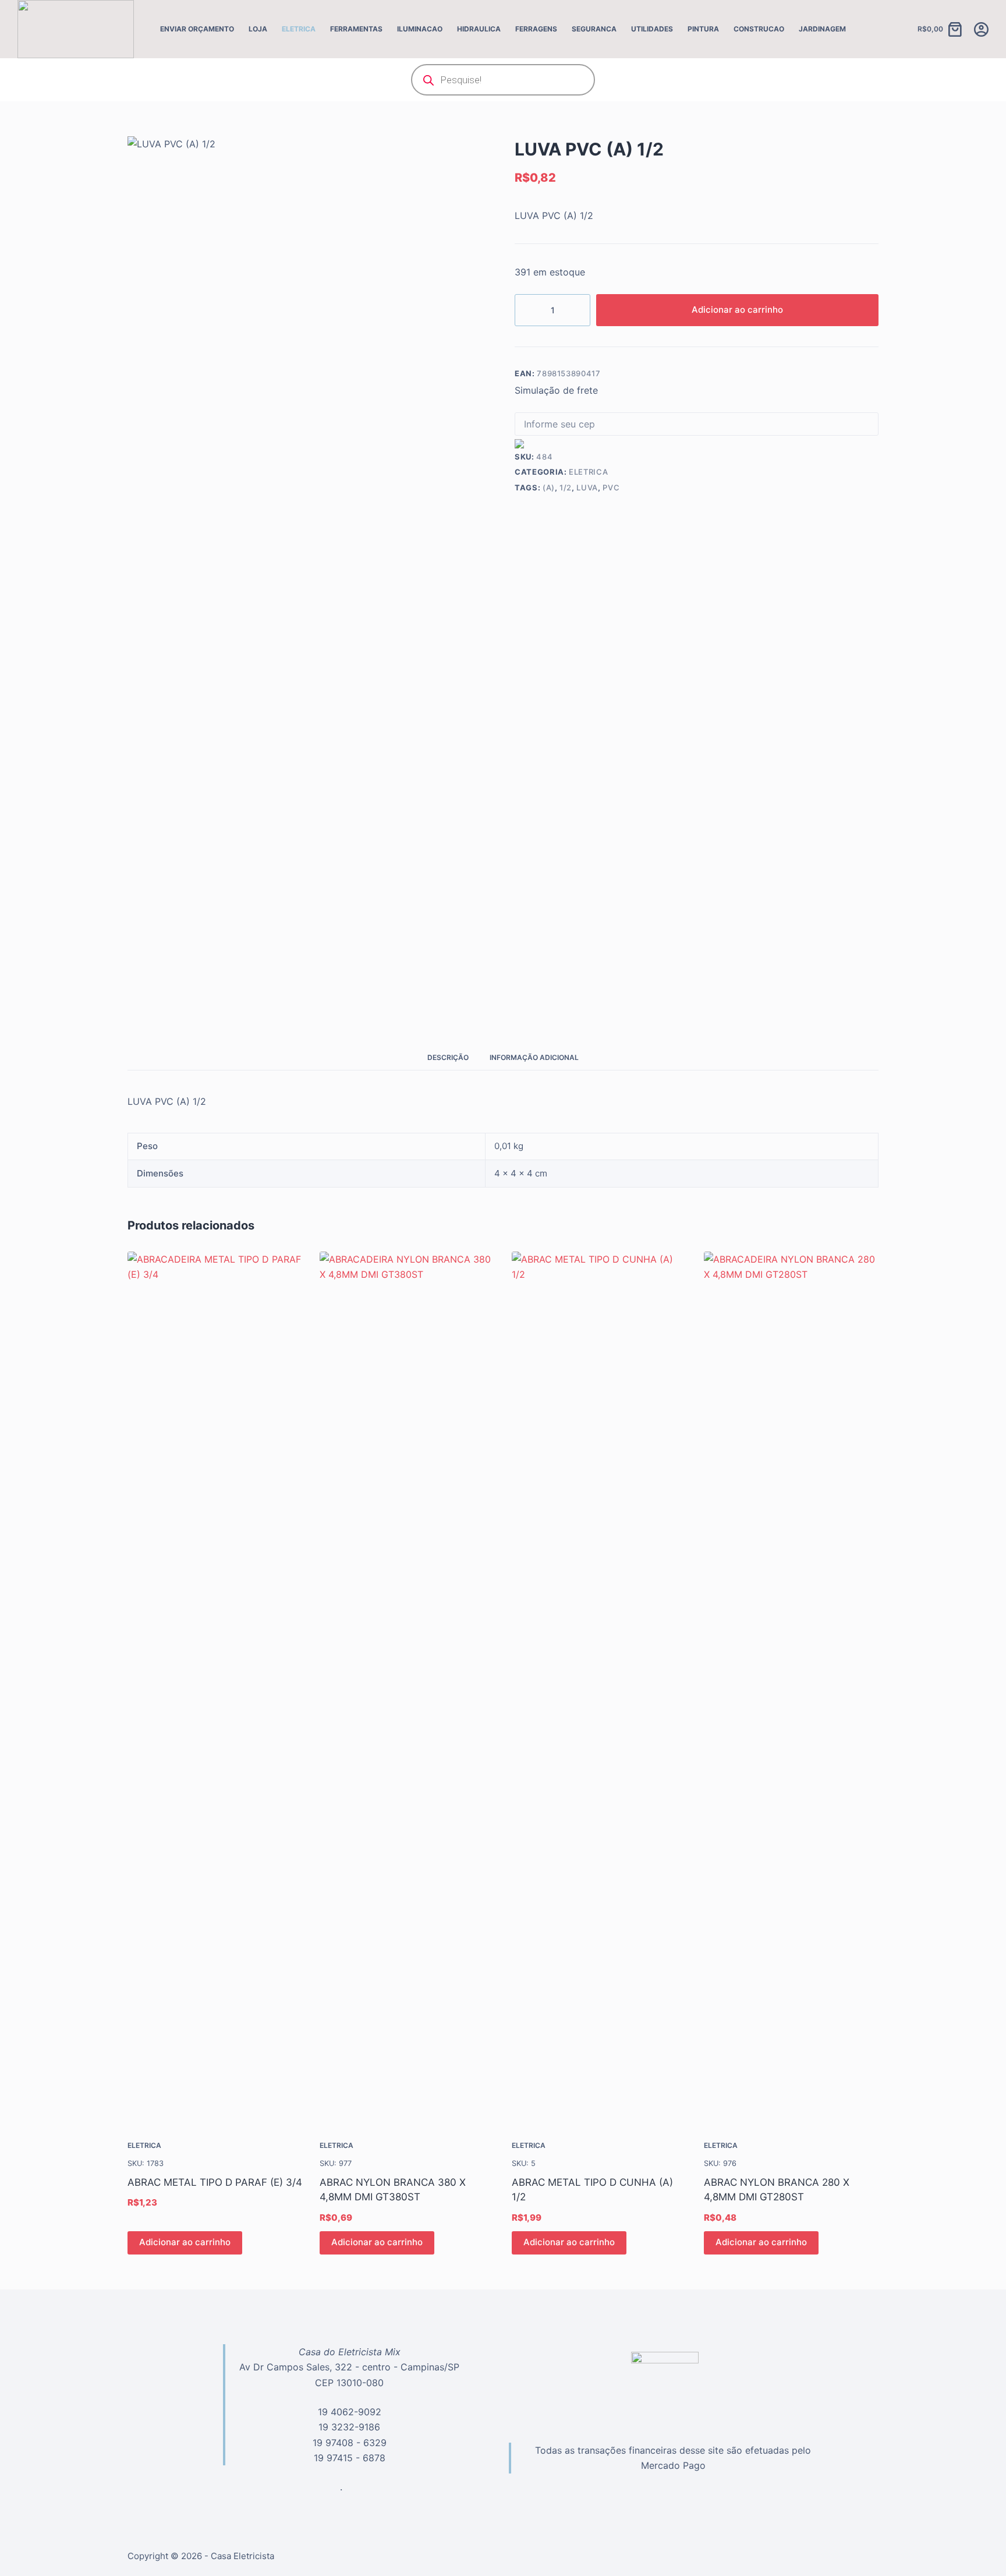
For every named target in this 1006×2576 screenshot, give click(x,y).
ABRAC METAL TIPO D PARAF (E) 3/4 (215, 2182)
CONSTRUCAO (759, 29)
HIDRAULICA (479, 29)
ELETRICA (299, 29)
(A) (549, 487)
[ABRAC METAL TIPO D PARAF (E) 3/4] (215, 1688)
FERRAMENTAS (356, 29)
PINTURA (703, 29)
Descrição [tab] (448, 1057)
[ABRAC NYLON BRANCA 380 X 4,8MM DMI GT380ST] (407, 1688)
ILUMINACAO (420, 29)
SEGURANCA (594, 29)
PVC (611, 487)
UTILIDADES (652, 29)
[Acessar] (981, 29)
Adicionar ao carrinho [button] (185, 2242)
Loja (258, 29)
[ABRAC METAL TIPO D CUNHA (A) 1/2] (599, 1688)
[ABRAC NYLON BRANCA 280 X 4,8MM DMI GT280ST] (791, 1688)
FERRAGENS (536, 29)
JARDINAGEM (822, 29)
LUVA (587, 487)
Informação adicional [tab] (534, 1057)
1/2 (566, 487)
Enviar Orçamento (197, 29)
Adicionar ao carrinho (737, 310)
